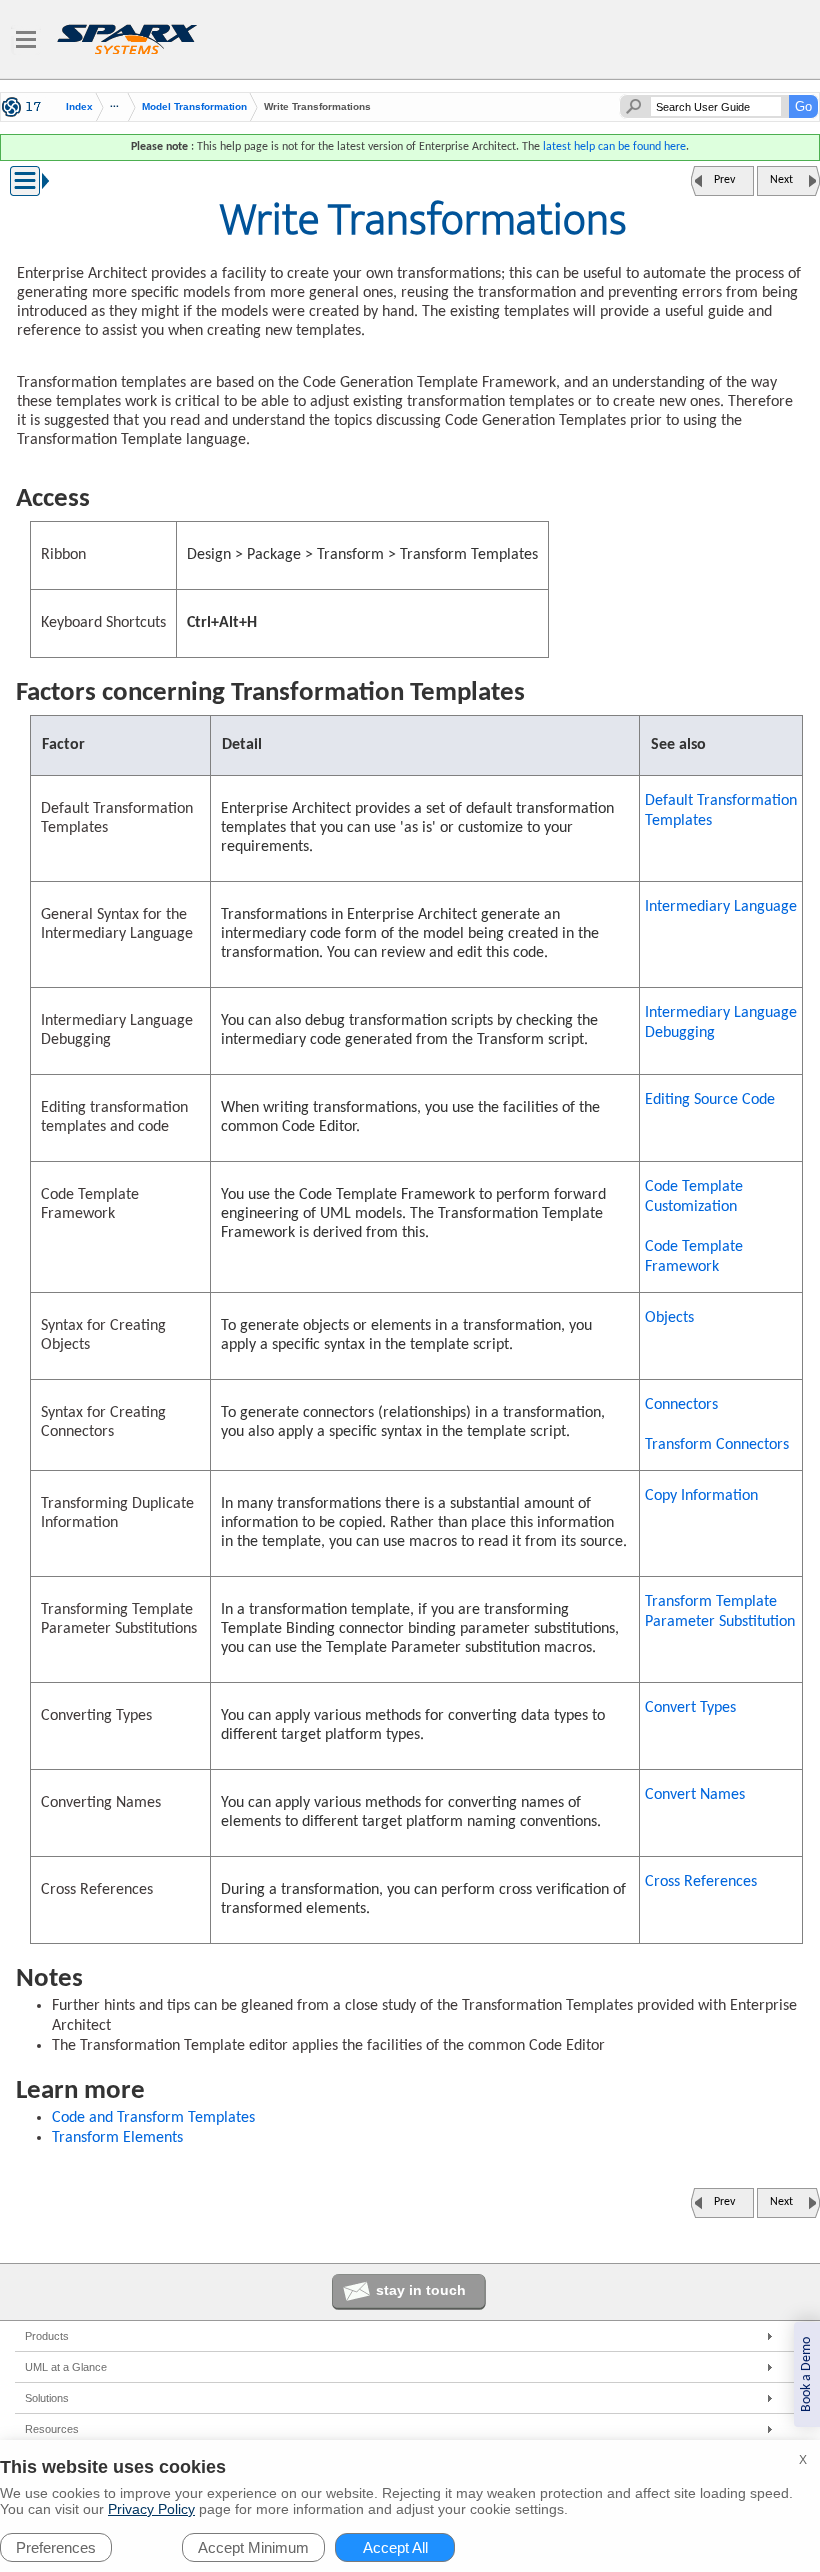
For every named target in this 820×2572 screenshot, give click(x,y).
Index (79, 107)
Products (47, 2336)
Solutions (47, 2398)
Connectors (681, 1405)
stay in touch (421, 2290)
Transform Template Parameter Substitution (720, 1612)
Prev (724, 180)
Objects (669, 1318)
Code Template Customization (694, 1197)
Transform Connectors (717, 1445)
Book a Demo (806, 2374)
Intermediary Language (721, 907)
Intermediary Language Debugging (721, 1023)
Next (781, 180)
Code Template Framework (694, 1257)
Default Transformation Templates (721, 811)
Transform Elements (117, 2138)
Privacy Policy (151, 2509)
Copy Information (701, 1496)
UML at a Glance (66, 2367)
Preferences (56, 2547)
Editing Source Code (710, 1100)
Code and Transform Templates (153, 2118)
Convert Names (695, 1795)
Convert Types (690, 1708)
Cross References (701, 1882)
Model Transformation (194, 106)
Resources (52, 2429)
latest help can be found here (614, 147)
